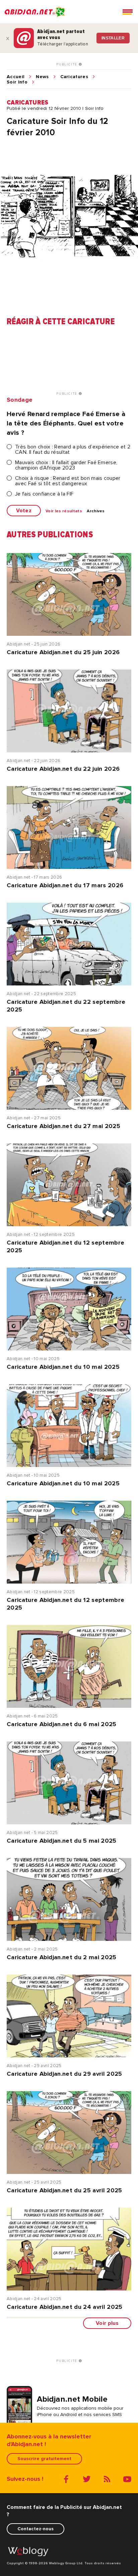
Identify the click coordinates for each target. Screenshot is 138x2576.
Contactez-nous (36, 2529)
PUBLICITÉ (67, 64)
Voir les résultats (64, 511)
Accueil (16, 77)
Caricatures (74, 77)
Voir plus (107, 2323)
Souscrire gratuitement (44, 2459)
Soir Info (17, 82)
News (42, 77)
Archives (96, 511)
